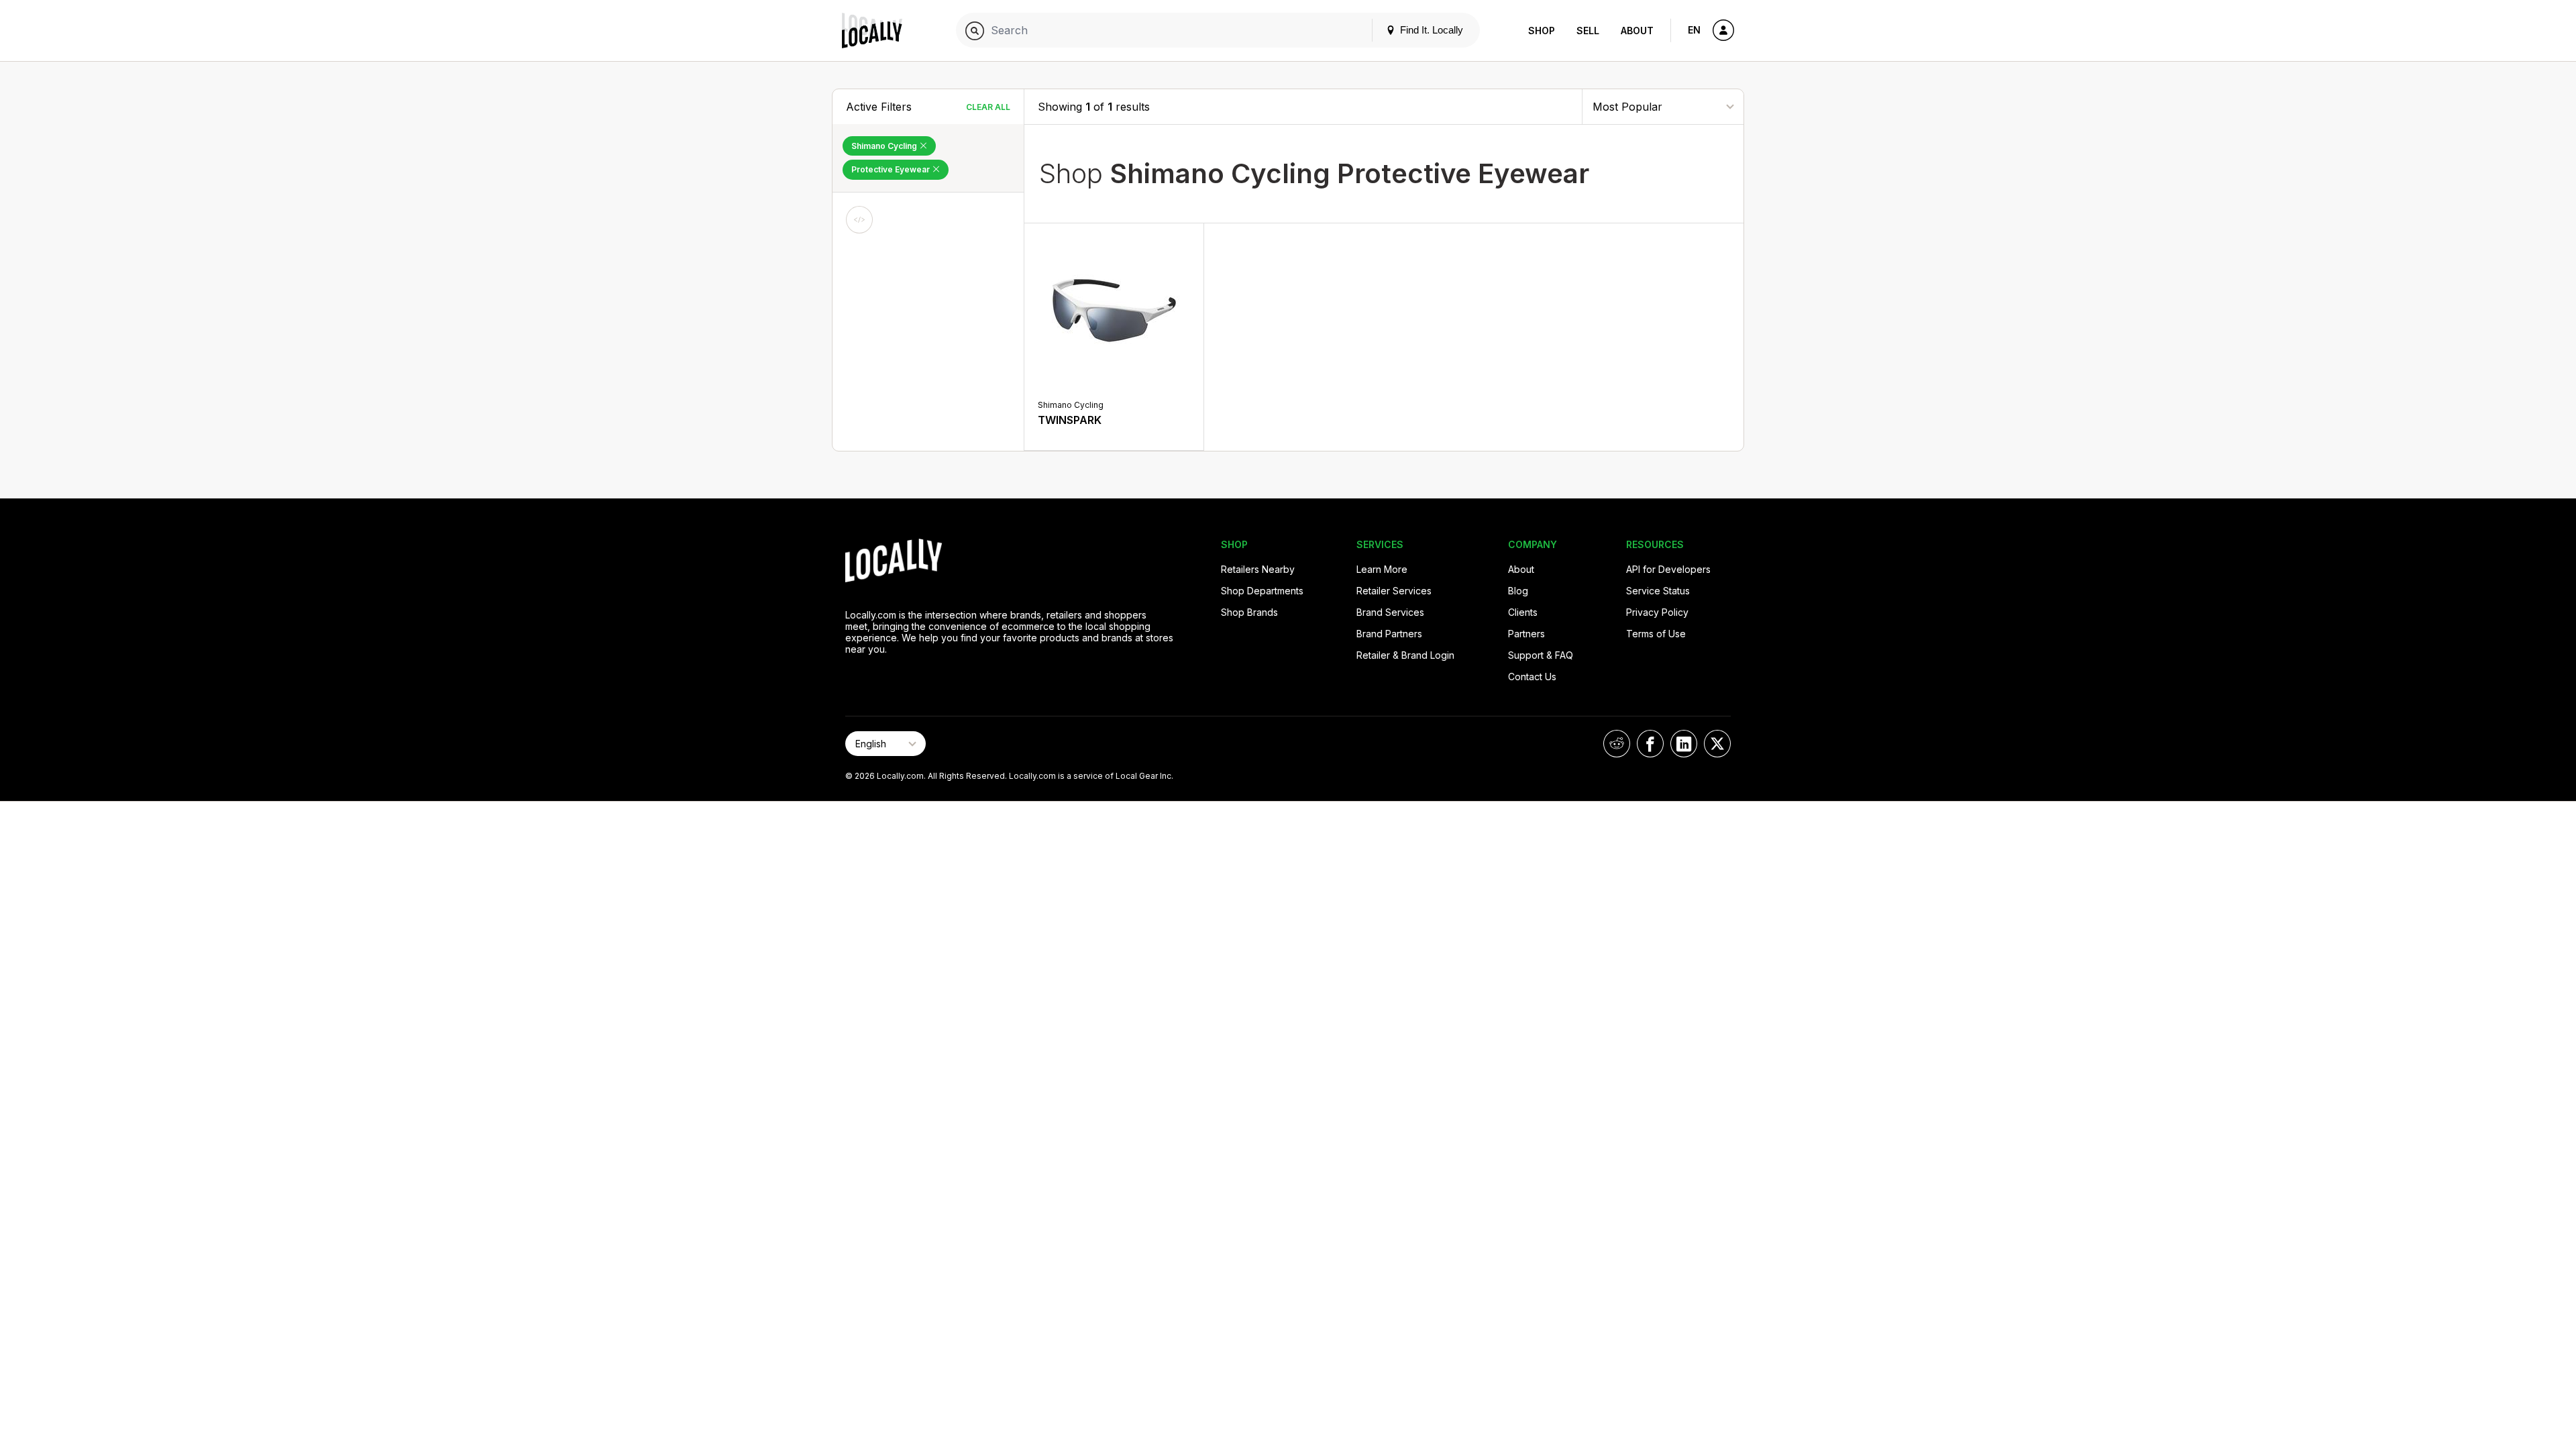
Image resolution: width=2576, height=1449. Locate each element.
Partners (1526, 634)
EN (1694, 30)
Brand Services (1390, 612)
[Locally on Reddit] (1617, 744)
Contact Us (1532, 677)
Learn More (1382, 569)
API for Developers (1668, 569)
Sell (1588, 31)
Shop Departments (1262, 591)
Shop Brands (1249, 612)
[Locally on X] (1717, 744)
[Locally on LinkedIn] (1684, 744)
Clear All (988, 107)
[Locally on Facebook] (1650, 744)
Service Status (1658, 591)
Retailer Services (1394, 591)
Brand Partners (1389, 634)
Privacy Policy (1657, 612)
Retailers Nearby (1258, 569)
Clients (1523, 612)
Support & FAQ (1541, 655)
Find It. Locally (1430, 30)
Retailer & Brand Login (1405, 655)
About (1637, 31)
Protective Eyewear (892, 169)
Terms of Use (1656, 634)
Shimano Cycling (885, 146)
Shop (1542, 31)
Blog (1518, 591)
